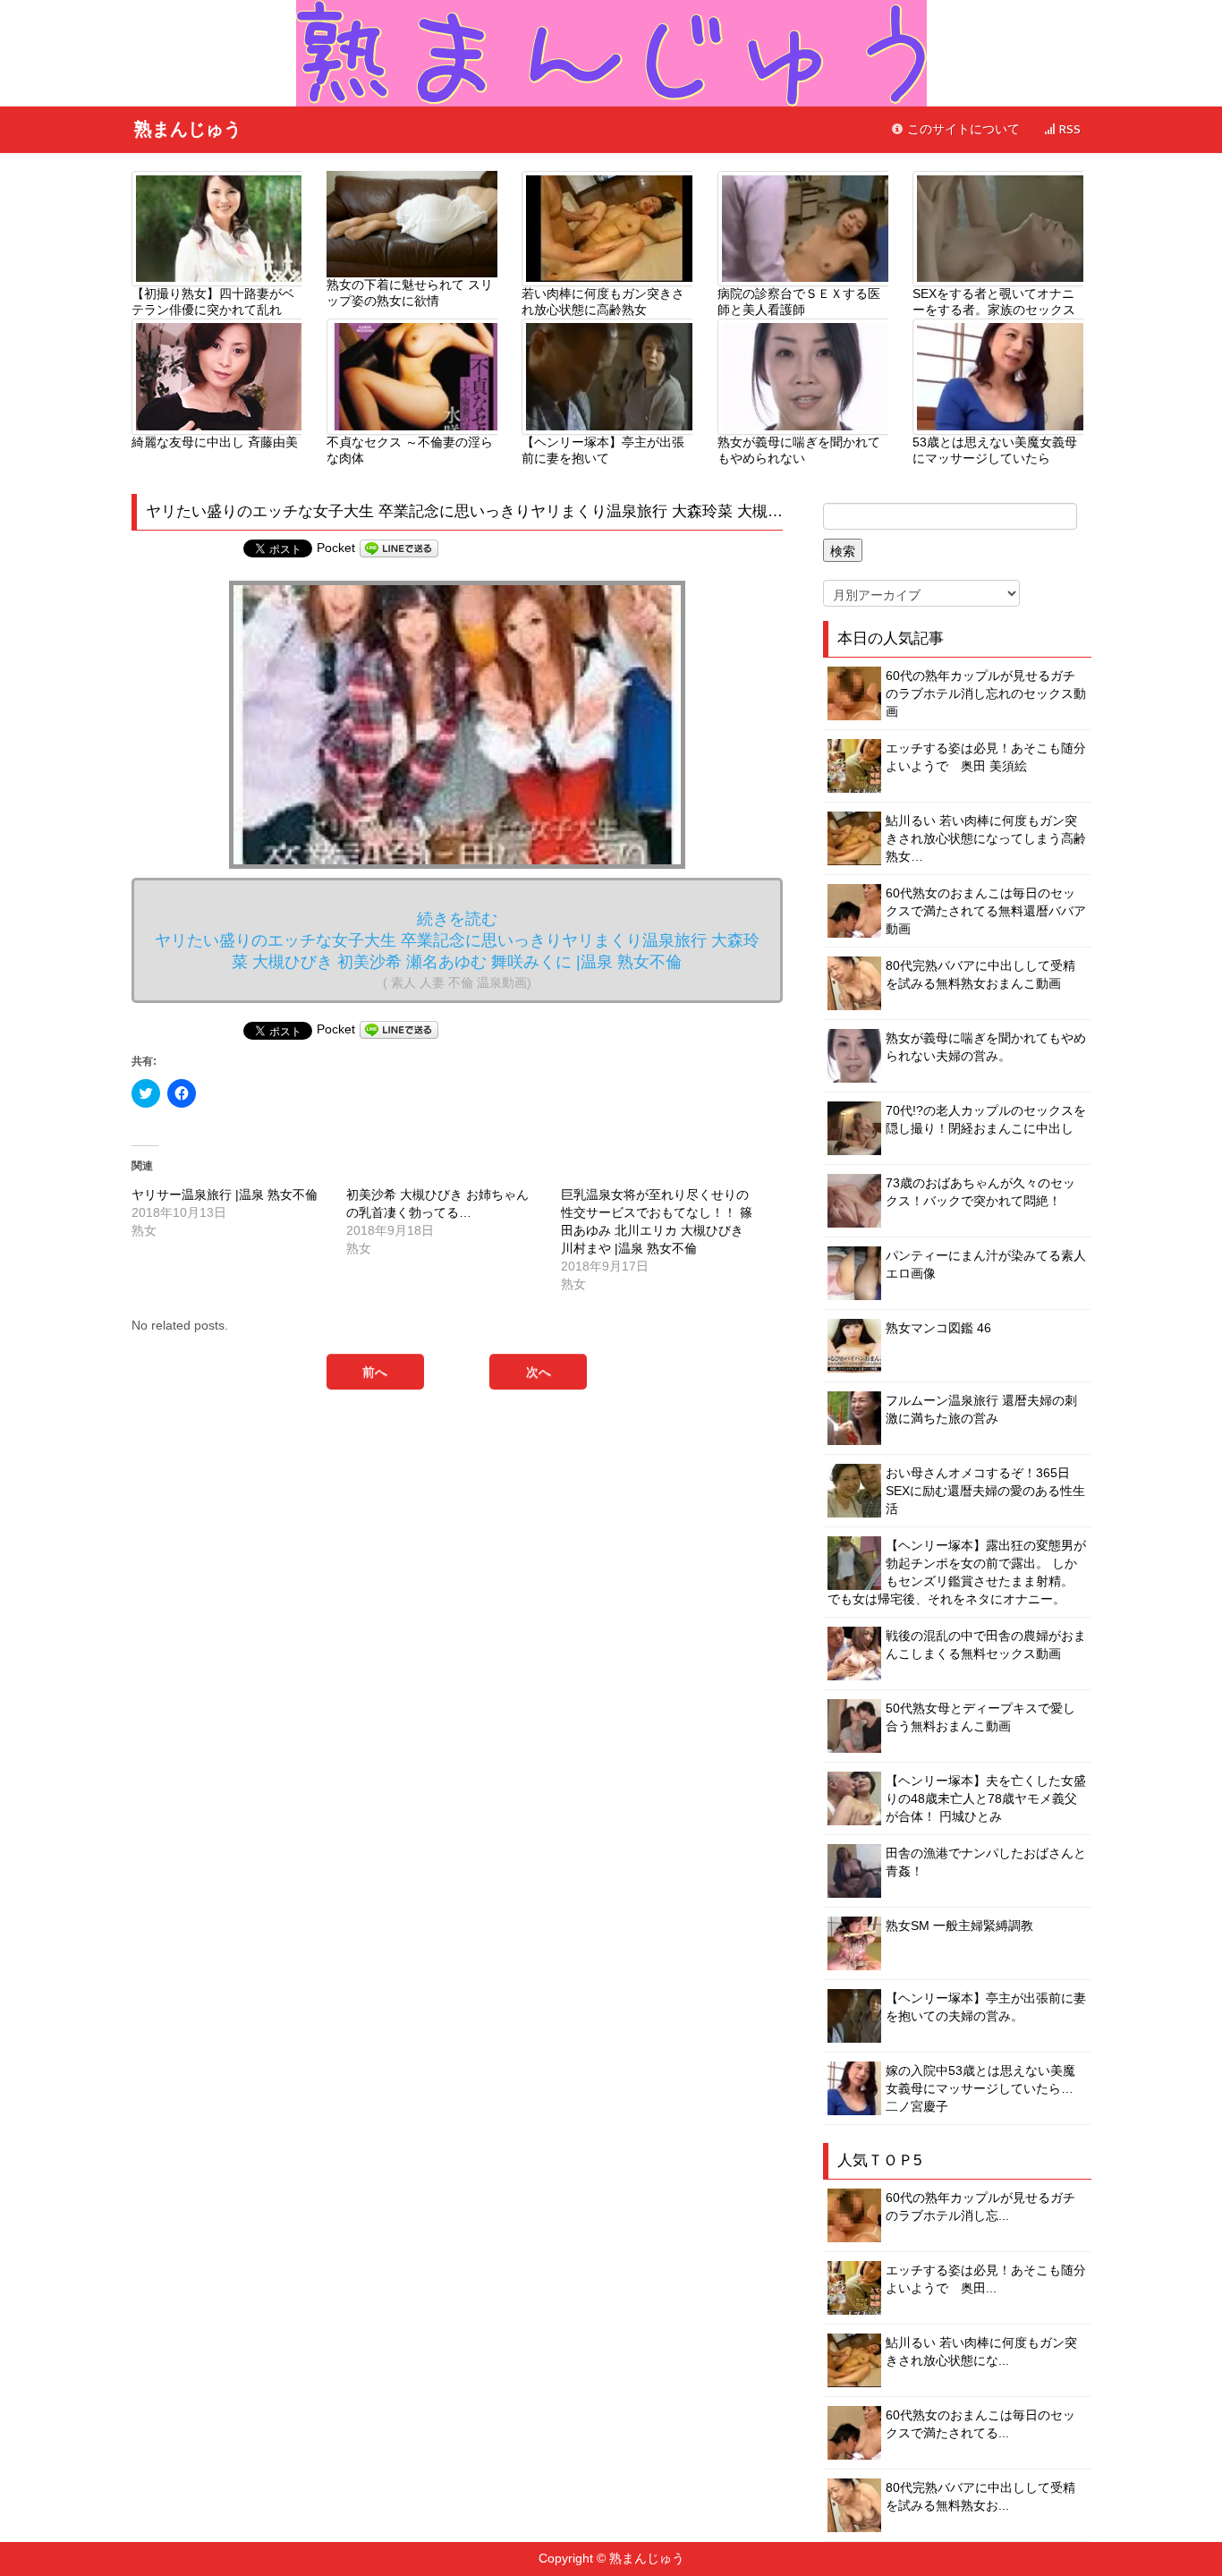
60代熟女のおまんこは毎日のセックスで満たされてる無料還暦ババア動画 (986, 911)
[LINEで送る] (399, 548)
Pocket (336, 548)
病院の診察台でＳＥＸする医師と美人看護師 (799, 302)
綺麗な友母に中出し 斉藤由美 (215, 442)
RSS (1068, 129)
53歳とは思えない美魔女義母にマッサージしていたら (995, 450)
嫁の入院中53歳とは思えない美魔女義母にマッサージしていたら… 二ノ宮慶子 (980, 2088)
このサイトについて (962, 129)
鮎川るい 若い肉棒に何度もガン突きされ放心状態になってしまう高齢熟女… (986, 838)
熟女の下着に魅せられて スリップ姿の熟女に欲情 (410, 293)
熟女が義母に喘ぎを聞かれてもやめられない (799, 450)
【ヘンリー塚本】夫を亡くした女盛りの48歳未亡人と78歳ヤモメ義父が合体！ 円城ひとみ (986, 1798)
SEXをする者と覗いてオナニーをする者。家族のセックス (994, 302)
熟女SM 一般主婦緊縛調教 (959, 1926)
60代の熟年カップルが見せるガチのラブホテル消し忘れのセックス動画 (986, 693)
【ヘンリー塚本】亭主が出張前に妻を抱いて (603, 450)
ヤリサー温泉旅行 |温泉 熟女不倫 (225, 1194)
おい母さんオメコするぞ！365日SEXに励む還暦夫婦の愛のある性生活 (985, 1491)
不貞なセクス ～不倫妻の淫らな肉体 (410, 450)
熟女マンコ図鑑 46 (938, 1328)
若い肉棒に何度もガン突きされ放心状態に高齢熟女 (603, 302)
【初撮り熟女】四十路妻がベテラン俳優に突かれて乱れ (213, 302)
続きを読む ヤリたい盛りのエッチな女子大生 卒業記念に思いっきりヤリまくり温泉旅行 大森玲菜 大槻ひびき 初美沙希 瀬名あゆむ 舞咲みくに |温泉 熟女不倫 (457, 950)
